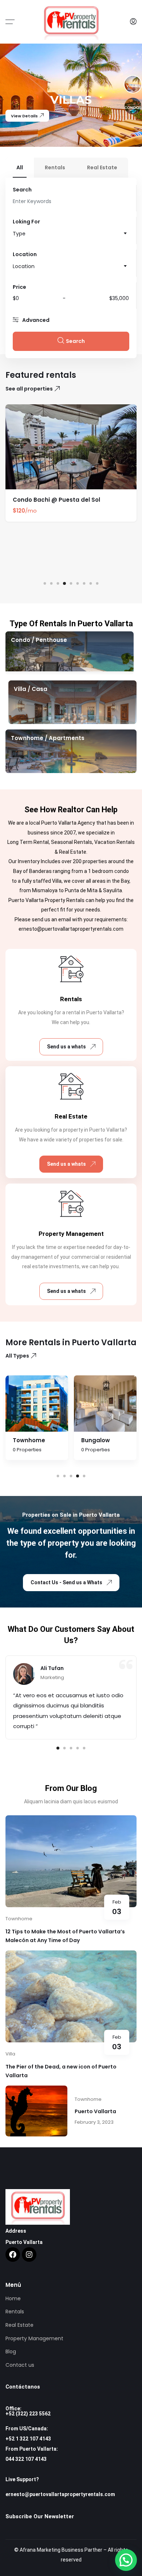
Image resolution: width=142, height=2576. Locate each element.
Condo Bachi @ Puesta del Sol (56, 500)
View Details (24, 116)
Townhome (19, 1919)
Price (19, 287)
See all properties (29, 389)
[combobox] (71, 234)
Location (25, 254)
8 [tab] (91, 584)
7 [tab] (84, 584)
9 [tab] (97, 584)
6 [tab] (78, 584)
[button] (126, 2560)
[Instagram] (29, 2254)
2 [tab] (52, 584)
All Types (17, 1356)
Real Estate (19, 2325)
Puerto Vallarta (95, 2111)
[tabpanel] (71, 466)
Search (22, 190)
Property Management (34, 2338)
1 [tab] (45, 584)
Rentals (15, 2312)
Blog (11, 2351)
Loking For (26, 222)
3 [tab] (58, 584)
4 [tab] (64, 583)
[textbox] (71, 234)
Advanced (36, 320)
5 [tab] (71, 584)
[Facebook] (13, 2254)
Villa (10, 2054)
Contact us (20, 2365)
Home (13, 2298)
